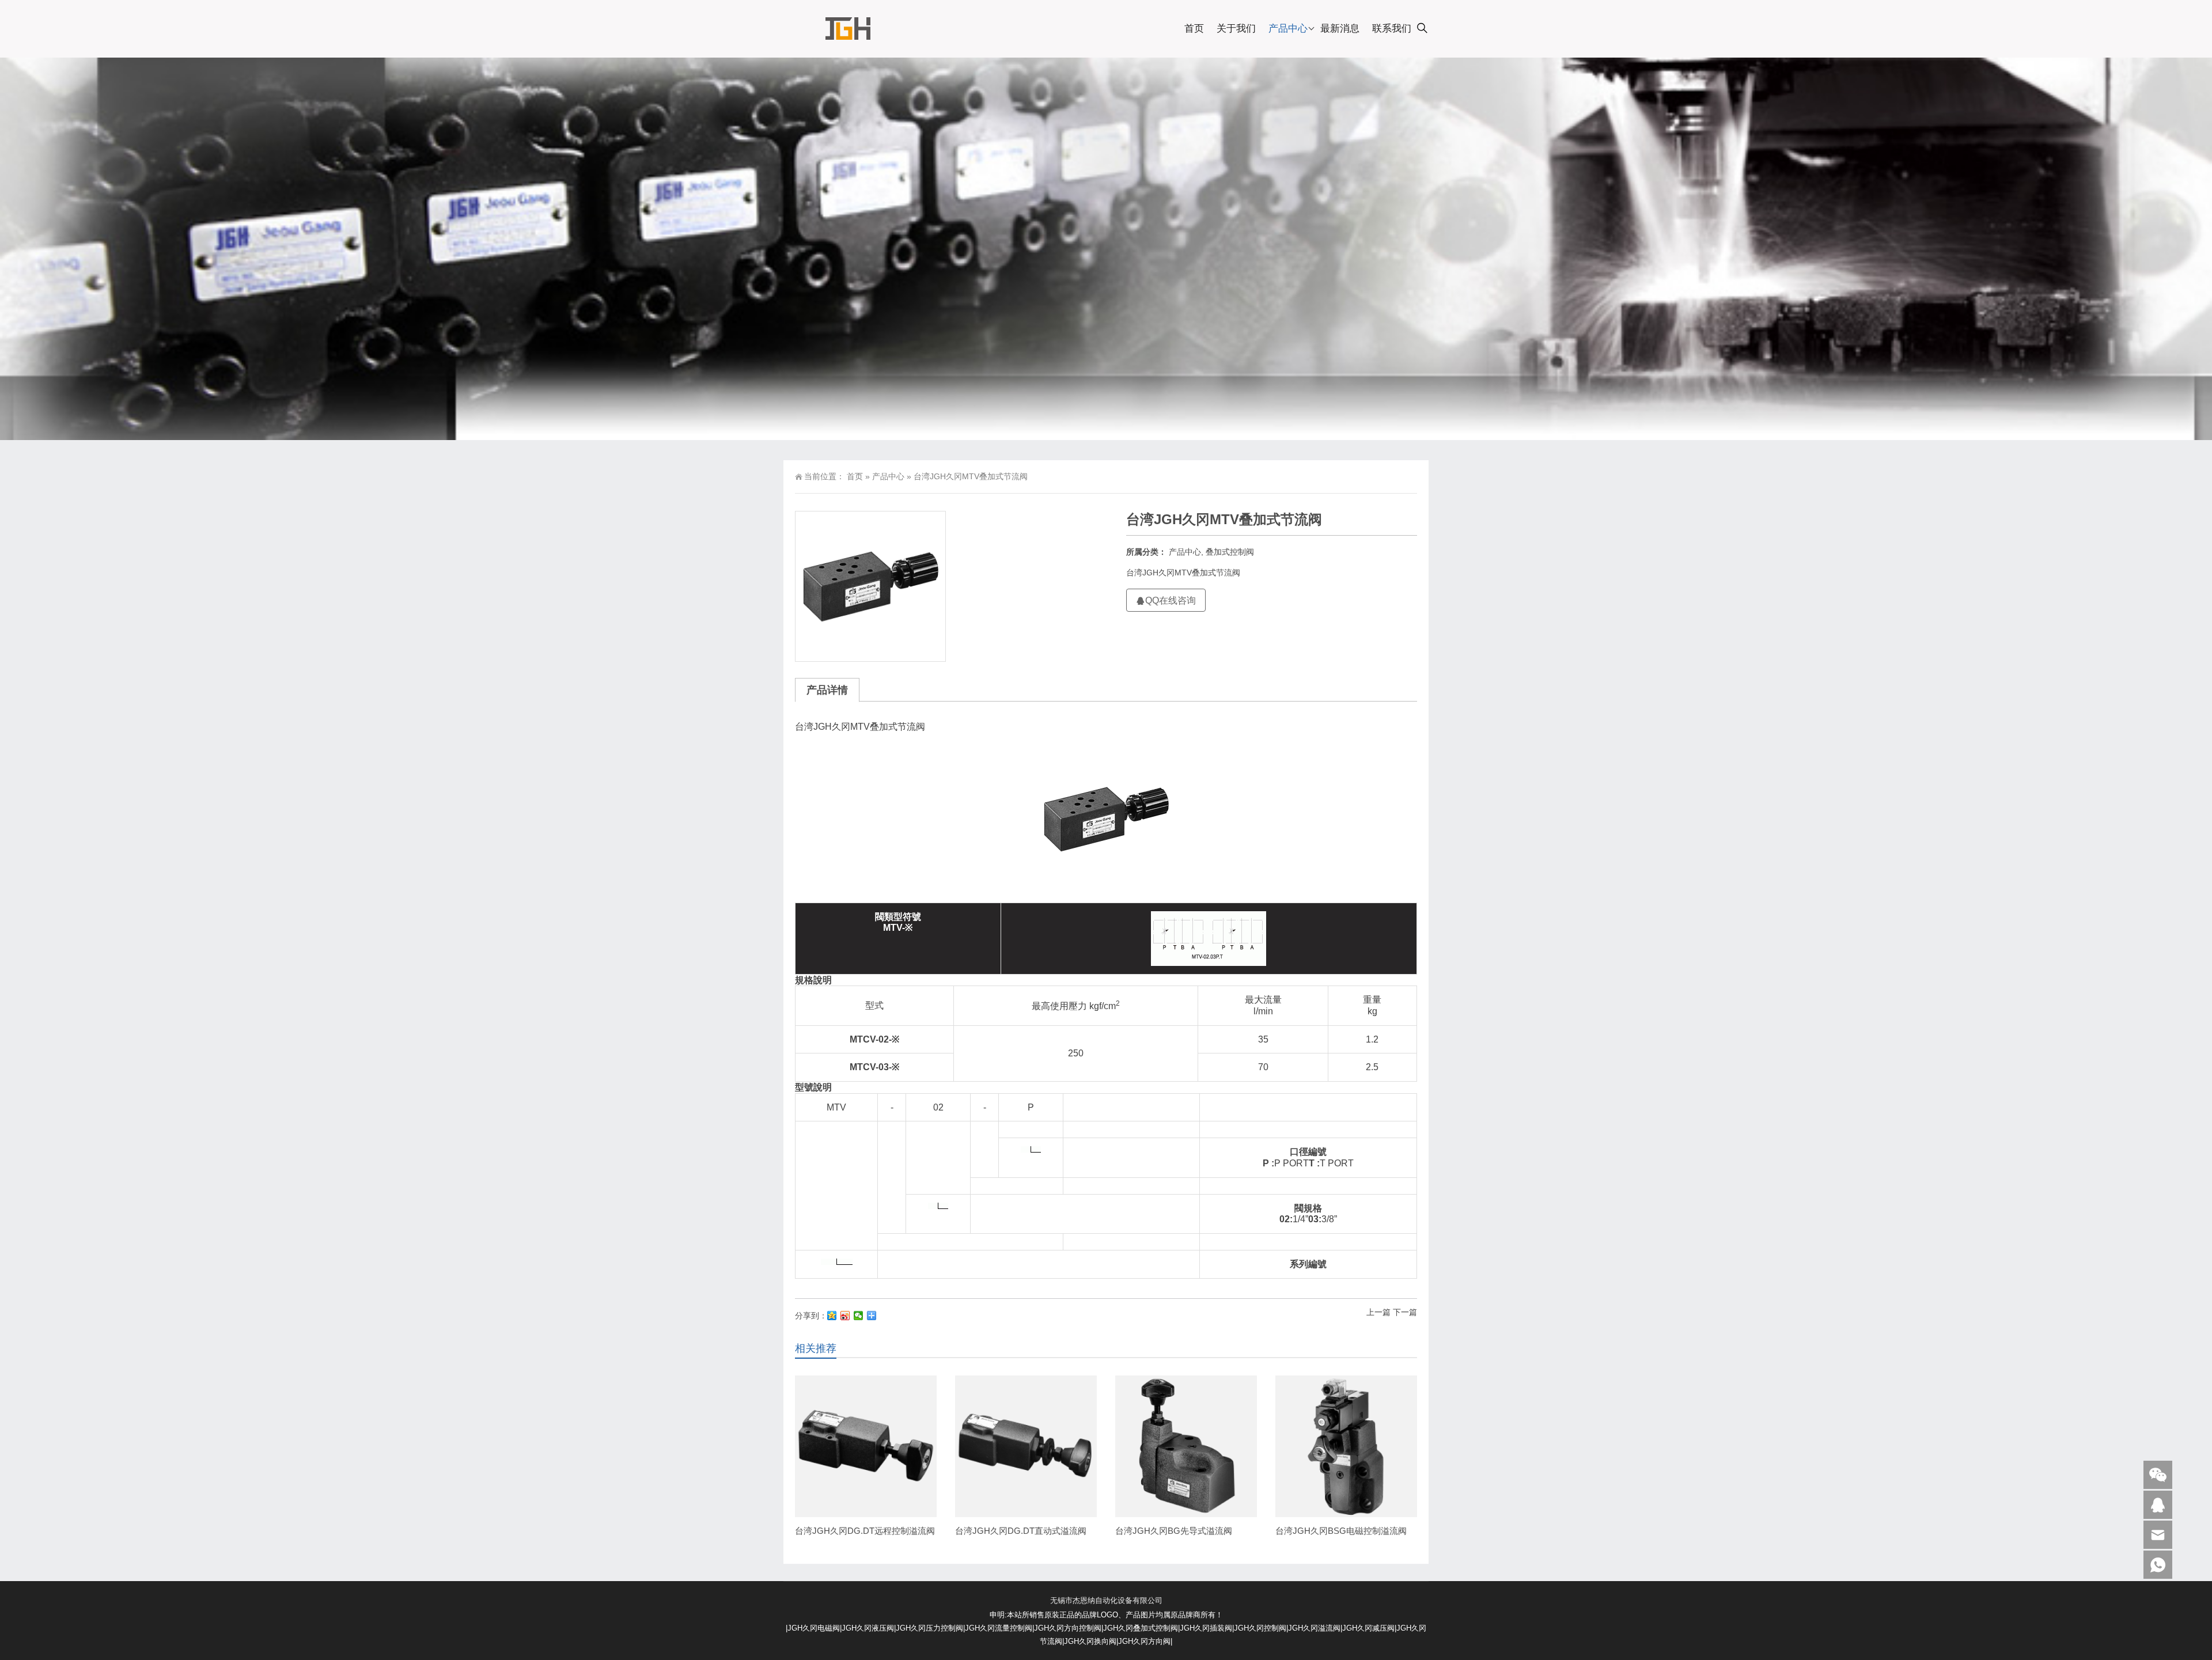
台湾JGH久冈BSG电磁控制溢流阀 (1341, 1531)
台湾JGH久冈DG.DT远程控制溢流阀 (865, 1531)
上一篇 (1378, 1312)
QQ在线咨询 (1171, 600)
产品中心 (1288, 29)
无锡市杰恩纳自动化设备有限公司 (1106, 1600)
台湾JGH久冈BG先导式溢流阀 (1174, 1531)
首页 (1194, 29)
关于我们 (1236, 29)
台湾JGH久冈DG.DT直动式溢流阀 (1021, 1531)
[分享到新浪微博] (845, 1316)
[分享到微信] (859, 1316)
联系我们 (1392, 29)
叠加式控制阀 (1230, 552)
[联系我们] (2158, 1505)
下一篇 (1405, 1312)
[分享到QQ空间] (832, 1316)
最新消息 (1340, 29)
